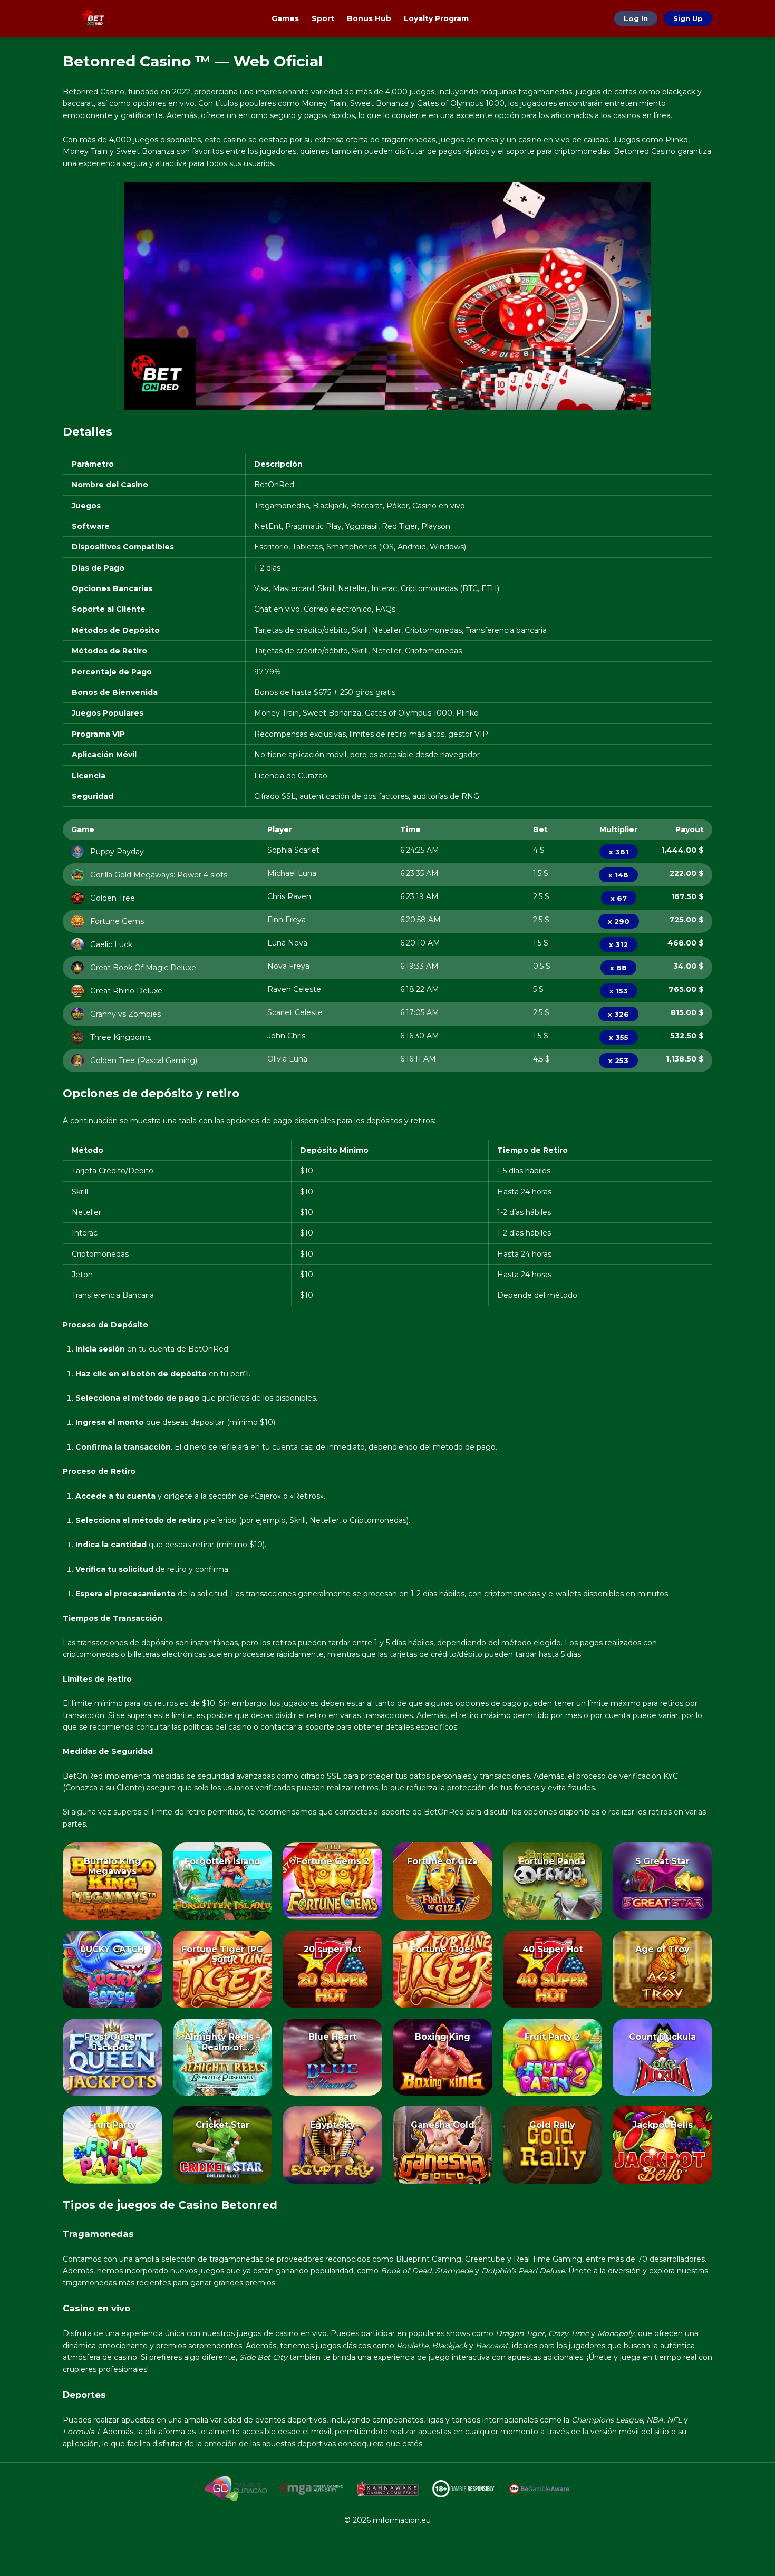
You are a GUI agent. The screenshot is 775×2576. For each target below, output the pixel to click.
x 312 (618, 944)
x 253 (618, 1060)
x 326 (618, 1014)
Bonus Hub (369, 18)
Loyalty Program (436, 18)
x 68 (618, 968)
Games (285, 18)
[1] (112, 1897)
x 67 (619, 898)
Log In (636, 18)
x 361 (619, 852)
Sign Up (688, 18)
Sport (323, 18)
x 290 (619, 921)
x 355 (619, 1037)
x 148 (618, 875)
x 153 (619, 991)
